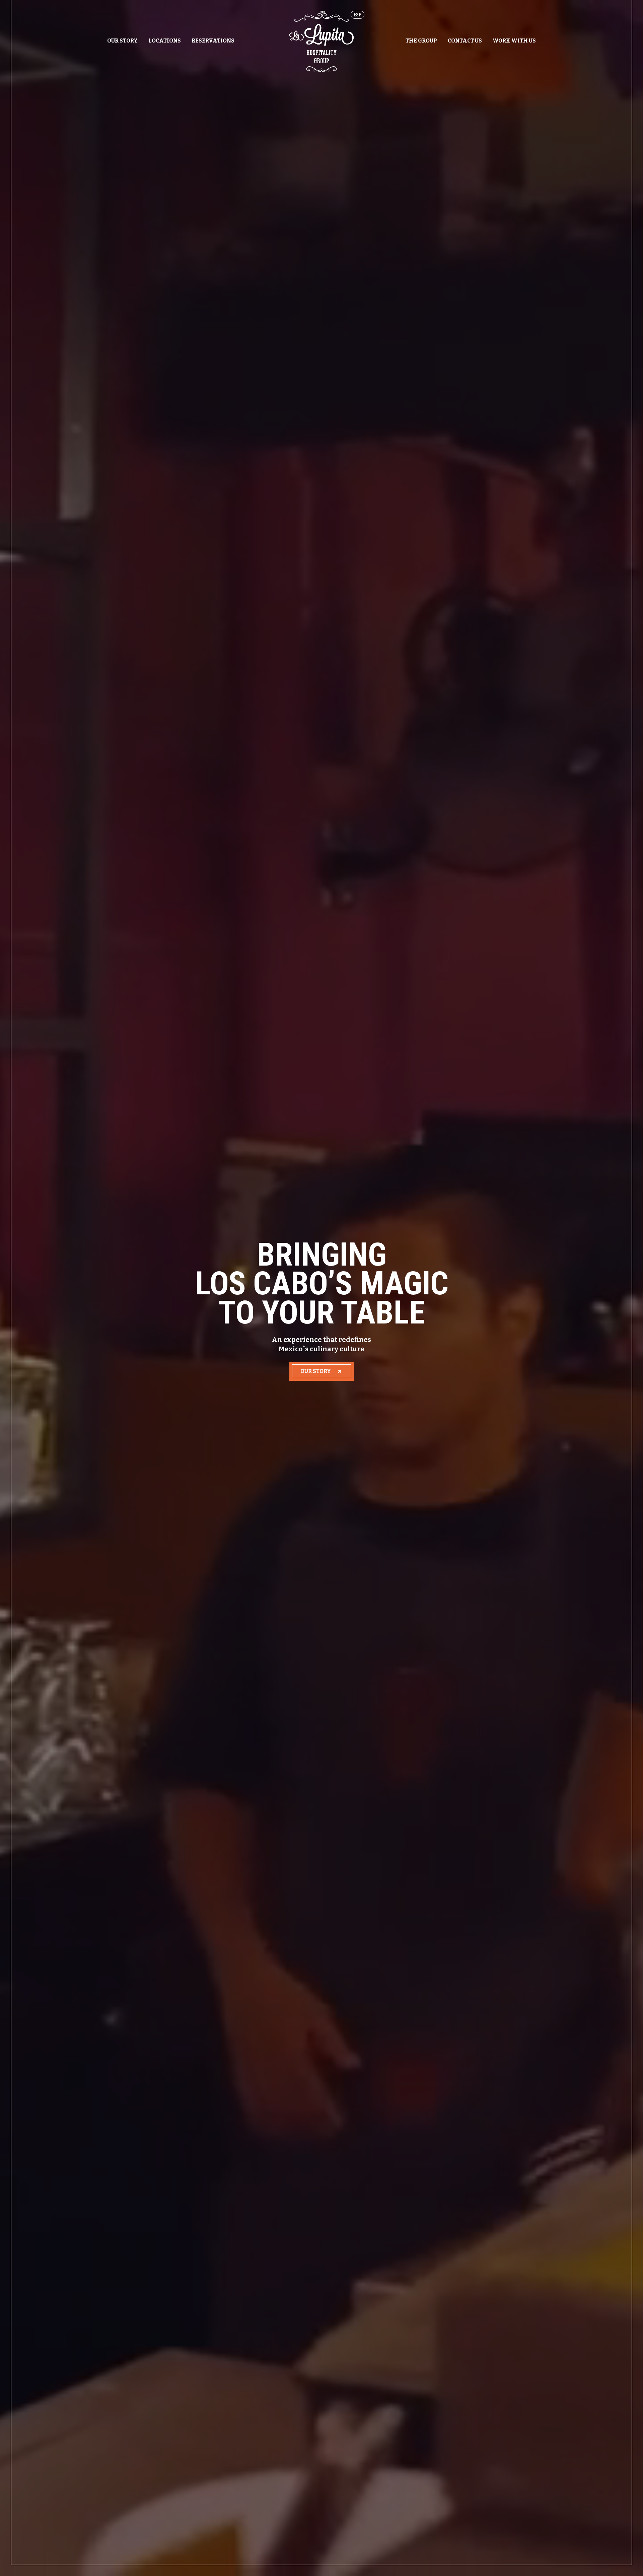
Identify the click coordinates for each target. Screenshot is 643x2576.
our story (122, 41)
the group (421, 41)
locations (165, 41)
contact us (465, 41)
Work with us (514, 41)
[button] (213, 41)
